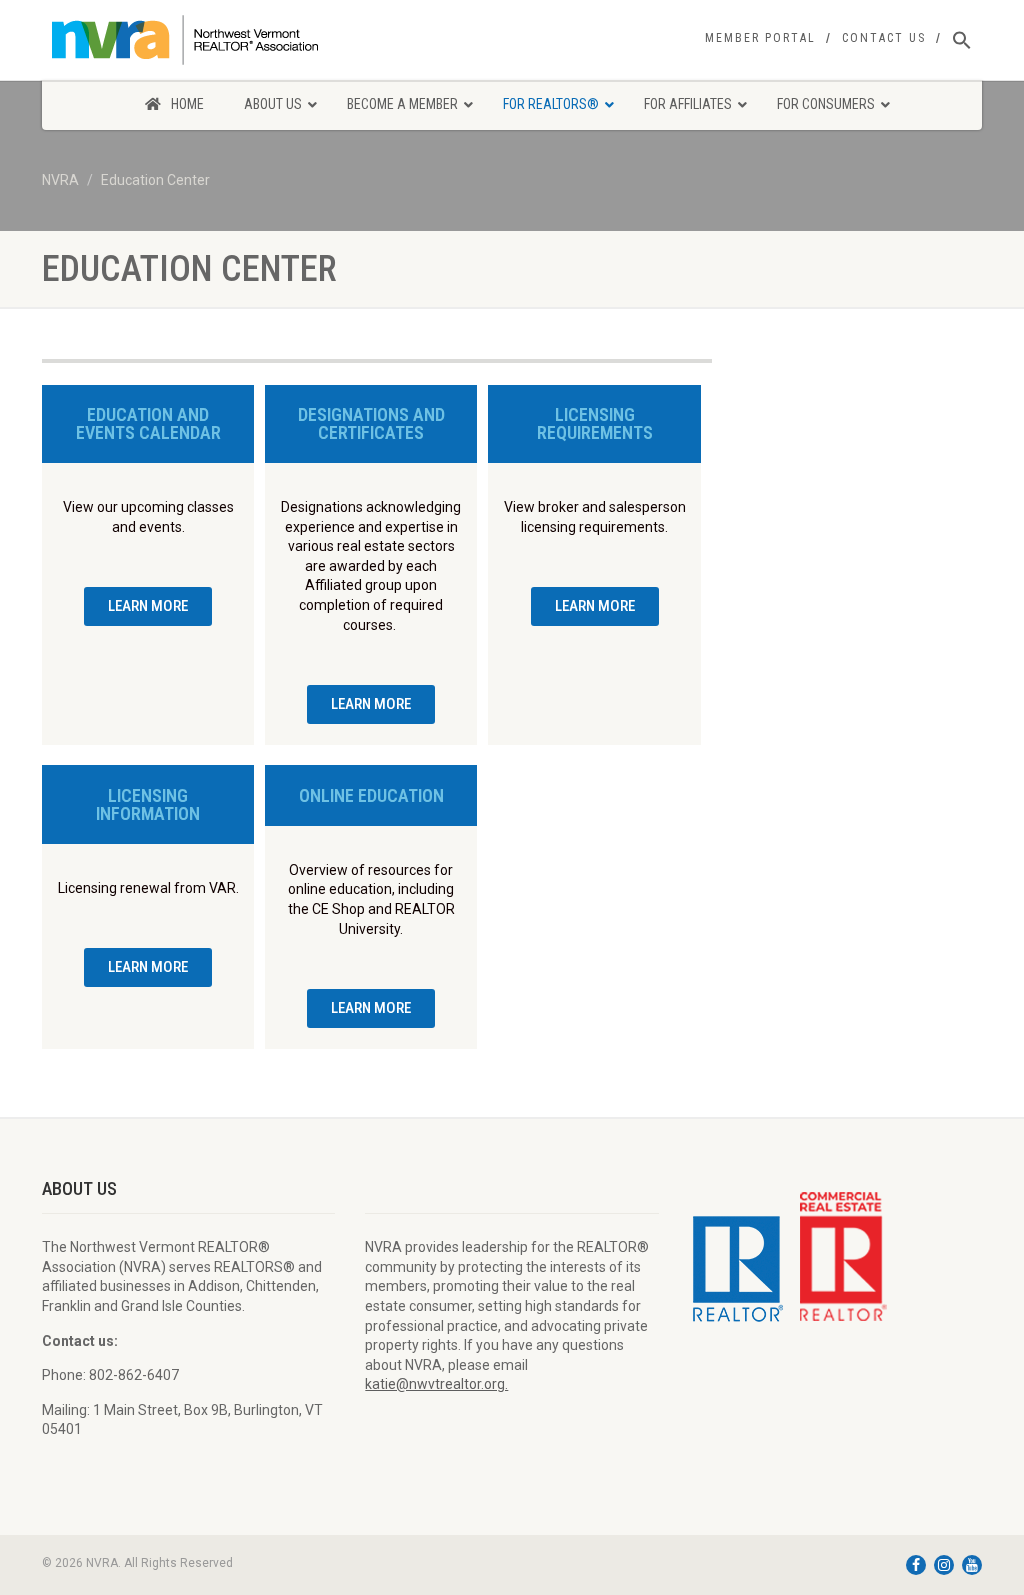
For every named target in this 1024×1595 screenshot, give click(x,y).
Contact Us (884, 38)
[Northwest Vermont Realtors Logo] (188, 40)
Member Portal (760, 38)
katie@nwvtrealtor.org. (436, 1384)
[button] (962, 41)
